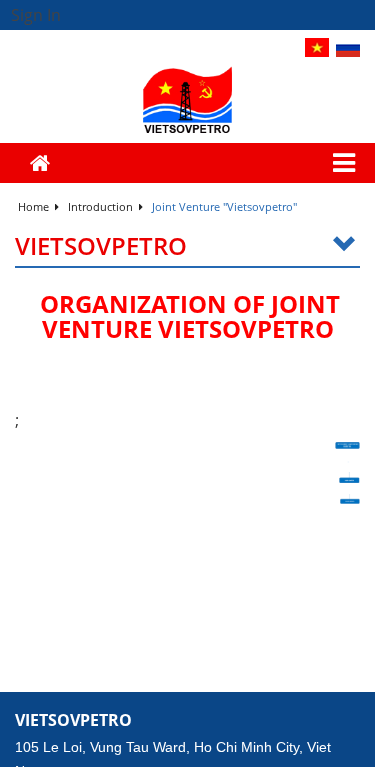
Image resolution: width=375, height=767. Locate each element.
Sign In (36, 15)
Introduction (102, 206)
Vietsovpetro (101, 246)
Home (35, 206)
